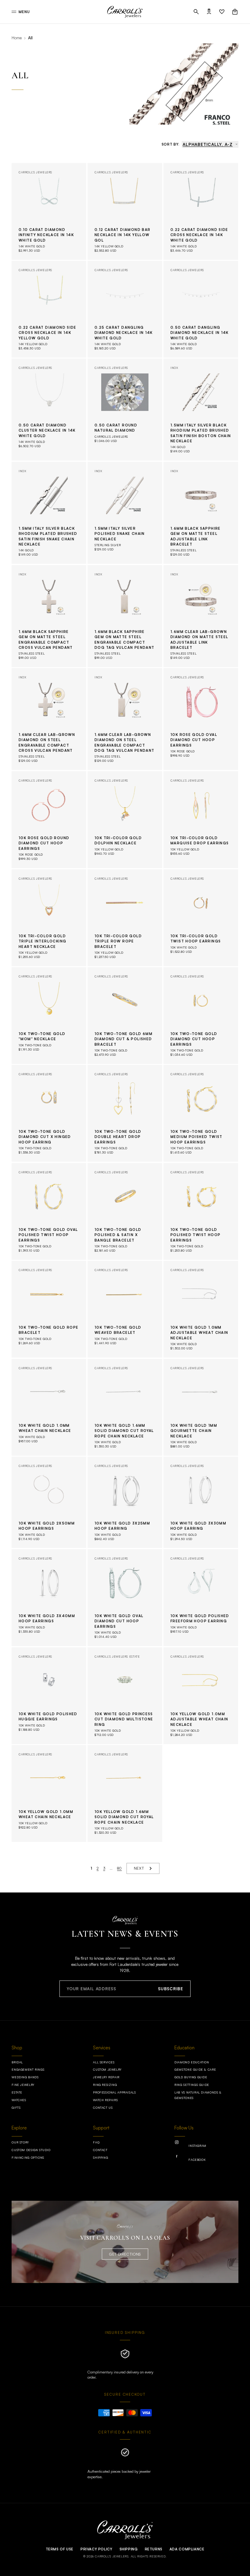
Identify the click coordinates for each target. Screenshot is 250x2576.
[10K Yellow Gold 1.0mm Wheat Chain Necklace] (49, 1793)
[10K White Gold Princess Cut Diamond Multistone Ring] (125, 1696)
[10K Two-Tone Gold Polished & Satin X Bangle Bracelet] (125, 1211)
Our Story (20, 2142)
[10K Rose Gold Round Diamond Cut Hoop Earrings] (49, 820)
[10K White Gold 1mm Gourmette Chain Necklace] (201, 1407)
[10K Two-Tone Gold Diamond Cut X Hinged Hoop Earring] (49, 1113)
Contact (100, 2150)
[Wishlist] (222, 12)
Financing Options (28, 2157)
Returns (154, 2549)
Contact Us (103, 2108)
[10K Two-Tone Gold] (49, 1016)
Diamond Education (192, 2062)
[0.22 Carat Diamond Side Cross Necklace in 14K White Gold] (201, 211)
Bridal (17, 2062)
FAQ (96, 2142)
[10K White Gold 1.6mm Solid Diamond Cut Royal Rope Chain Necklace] (125, 1407)
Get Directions (125, 2254)
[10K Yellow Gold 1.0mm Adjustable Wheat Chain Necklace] (201, 1696)
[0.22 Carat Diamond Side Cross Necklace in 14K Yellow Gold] (49, 309)
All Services (104, 2062)
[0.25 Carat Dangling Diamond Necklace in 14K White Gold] (125, 309)
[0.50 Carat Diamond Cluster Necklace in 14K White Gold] (49, 410)
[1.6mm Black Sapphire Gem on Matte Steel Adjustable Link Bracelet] (201, 513)
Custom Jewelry (107, 2069)
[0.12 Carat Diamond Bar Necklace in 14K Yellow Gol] (125, 211)
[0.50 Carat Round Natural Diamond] (125, 410)
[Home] (125, 12)
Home (17, 38)
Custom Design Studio (31, 2150)
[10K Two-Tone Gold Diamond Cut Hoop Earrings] (201, 1016)
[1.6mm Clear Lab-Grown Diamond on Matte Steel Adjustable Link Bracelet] (201, 616)
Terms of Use (60, 2549)
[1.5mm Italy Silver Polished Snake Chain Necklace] (125, 513)
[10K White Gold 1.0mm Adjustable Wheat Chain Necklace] (201, 1309)
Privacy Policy (96, 2549)
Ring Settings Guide (192, 2085)
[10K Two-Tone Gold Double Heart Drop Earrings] (125, 1113)
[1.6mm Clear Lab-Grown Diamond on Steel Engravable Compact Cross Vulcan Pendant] (49, 719)
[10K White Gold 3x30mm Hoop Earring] (201, 1502)
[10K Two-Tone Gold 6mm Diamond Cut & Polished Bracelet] (125, 1016)
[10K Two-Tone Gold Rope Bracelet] (49, 1309)
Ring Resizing (105, 2085)
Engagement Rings (28, 2069)
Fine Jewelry (23, 2085)
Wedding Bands (25, 2077)
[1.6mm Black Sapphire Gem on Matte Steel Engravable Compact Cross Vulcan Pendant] (49, 616)
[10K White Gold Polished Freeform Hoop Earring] (201, 1598)
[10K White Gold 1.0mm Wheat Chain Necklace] (49, 1407)
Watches (19, 2100)
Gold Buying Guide (191, 2077)
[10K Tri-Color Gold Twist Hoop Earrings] (201, 918)
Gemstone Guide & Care (195, 2069)
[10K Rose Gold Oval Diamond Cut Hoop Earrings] (201, 719)
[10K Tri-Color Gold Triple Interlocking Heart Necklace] (49, 918)
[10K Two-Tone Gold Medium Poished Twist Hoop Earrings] (201, 1113)
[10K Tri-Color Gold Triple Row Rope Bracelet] (125, 918)
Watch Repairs (105, 2100)
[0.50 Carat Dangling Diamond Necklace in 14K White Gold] (201, 309)
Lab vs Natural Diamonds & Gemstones (198, 2095)
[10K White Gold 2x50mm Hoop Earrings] (49, 1502)
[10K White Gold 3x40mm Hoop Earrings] (49, 1598)
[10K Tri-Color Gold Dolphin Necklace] (125, 820)
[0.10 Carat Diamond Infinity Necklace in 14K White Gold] (49, 211)
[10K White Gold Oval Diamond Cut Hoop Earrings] (125, 1598)
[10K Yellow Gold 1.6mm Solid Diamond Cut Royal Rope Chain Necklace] (125, 1793)
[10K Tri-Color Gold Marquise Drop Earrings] (201, 820)
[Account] (209, 12)
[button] (196, 12)
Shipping (100, 2157)
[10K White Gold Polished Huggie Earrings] (49, 1696)
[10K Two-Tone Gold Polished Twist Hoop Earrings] (201, 1211)
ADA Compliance (187, 2549)
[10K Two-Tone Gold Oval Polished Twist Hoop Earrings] (49, 1211)
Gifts (16, 2108)
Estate (17, 2092)
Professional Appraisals (114, 2092)
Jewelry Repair (106, 2077)
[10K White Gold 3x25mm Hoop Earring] (125, 1502)
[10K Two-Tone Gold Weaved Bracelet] (125, 1309)
